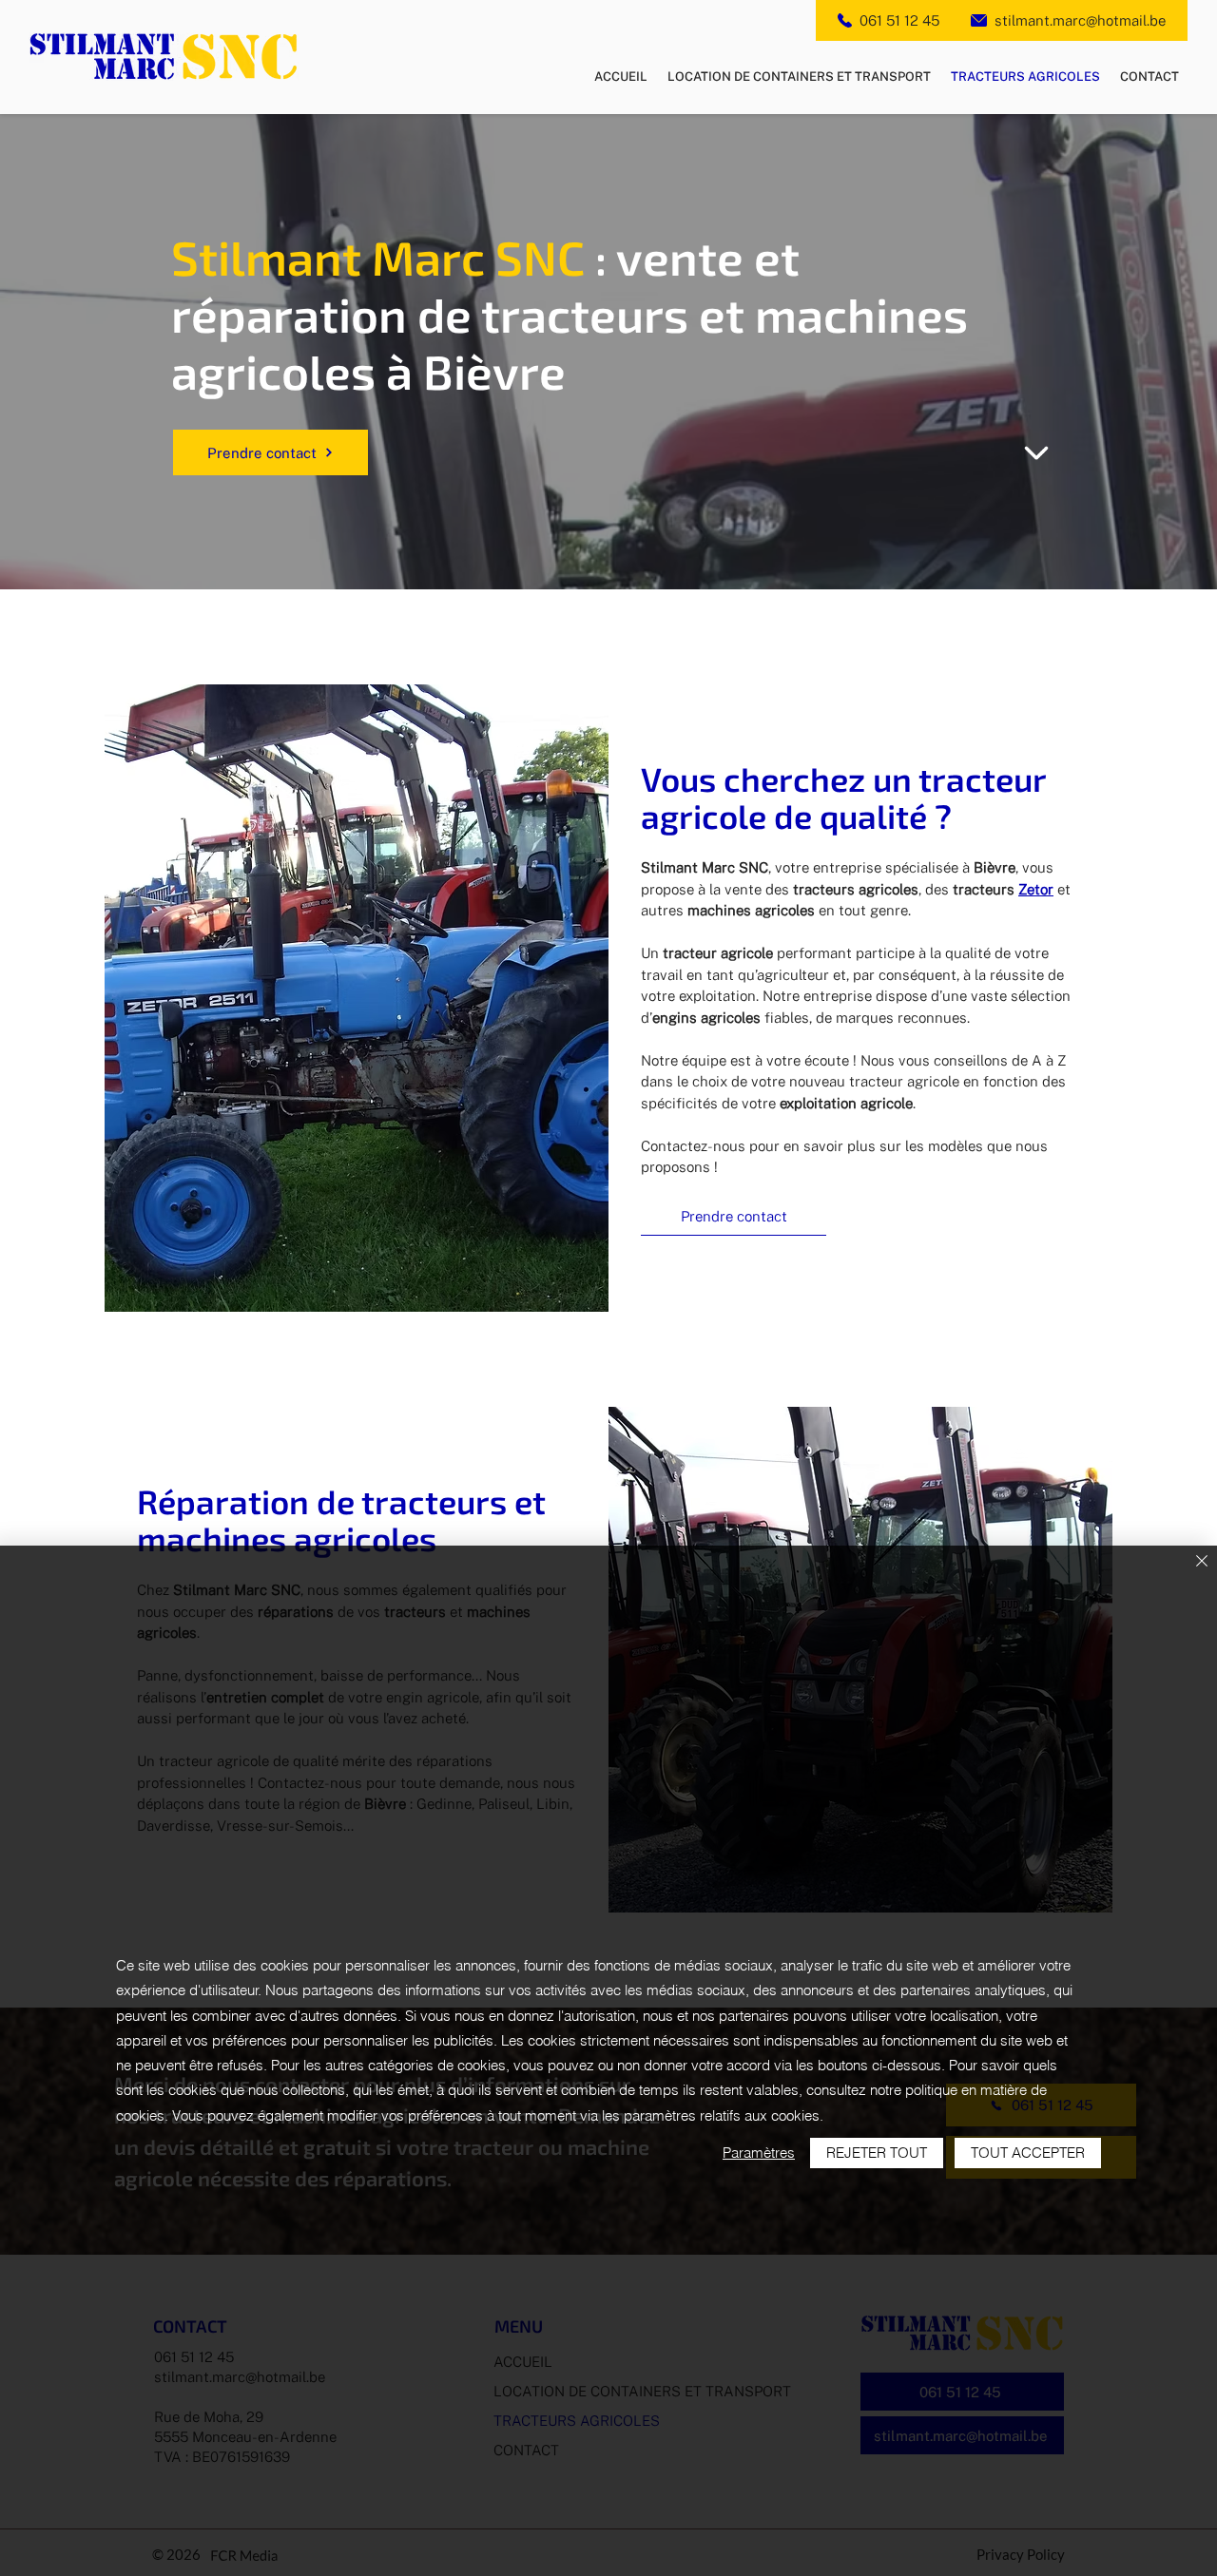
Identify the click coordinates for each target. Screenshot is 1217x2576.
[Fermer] (1202, 1562)
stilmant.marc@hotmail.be (1080, 20)
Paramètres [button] (759, 2153)
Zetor (1036, 889)
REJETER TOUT (877, 2153)
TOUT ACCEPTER (1028, 2153)
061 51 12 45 (899, 20)
